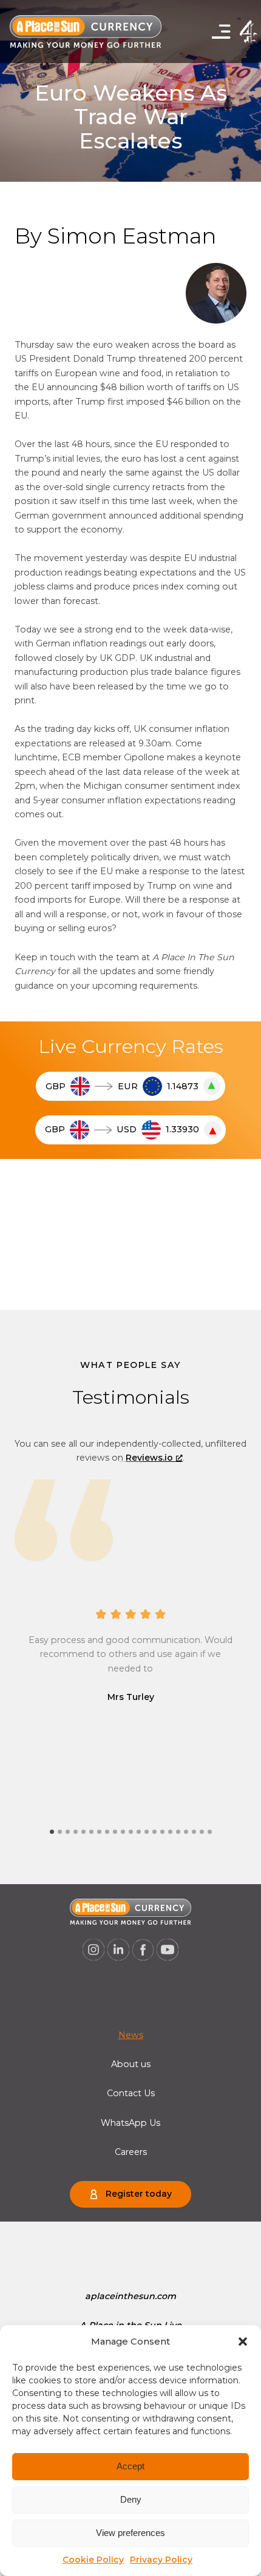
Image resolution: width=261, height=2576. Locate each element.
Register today (139, 2194)
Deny (131, 2499)
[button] (243, 2342)
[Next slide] (130, 1461)
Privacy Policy (161, 2560)
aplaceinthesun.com (130, 2296)
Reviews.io (149, 1458)
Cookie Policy (93, 2560)
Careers (131, 2152)
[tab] (52, 1832)
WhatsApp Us (130, 2123)
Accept (130, 2466)
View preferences (130, 2533)
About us (131, 2064)
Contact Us (131, 2093)
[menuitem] (131, 2035)
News (131, 2035)
